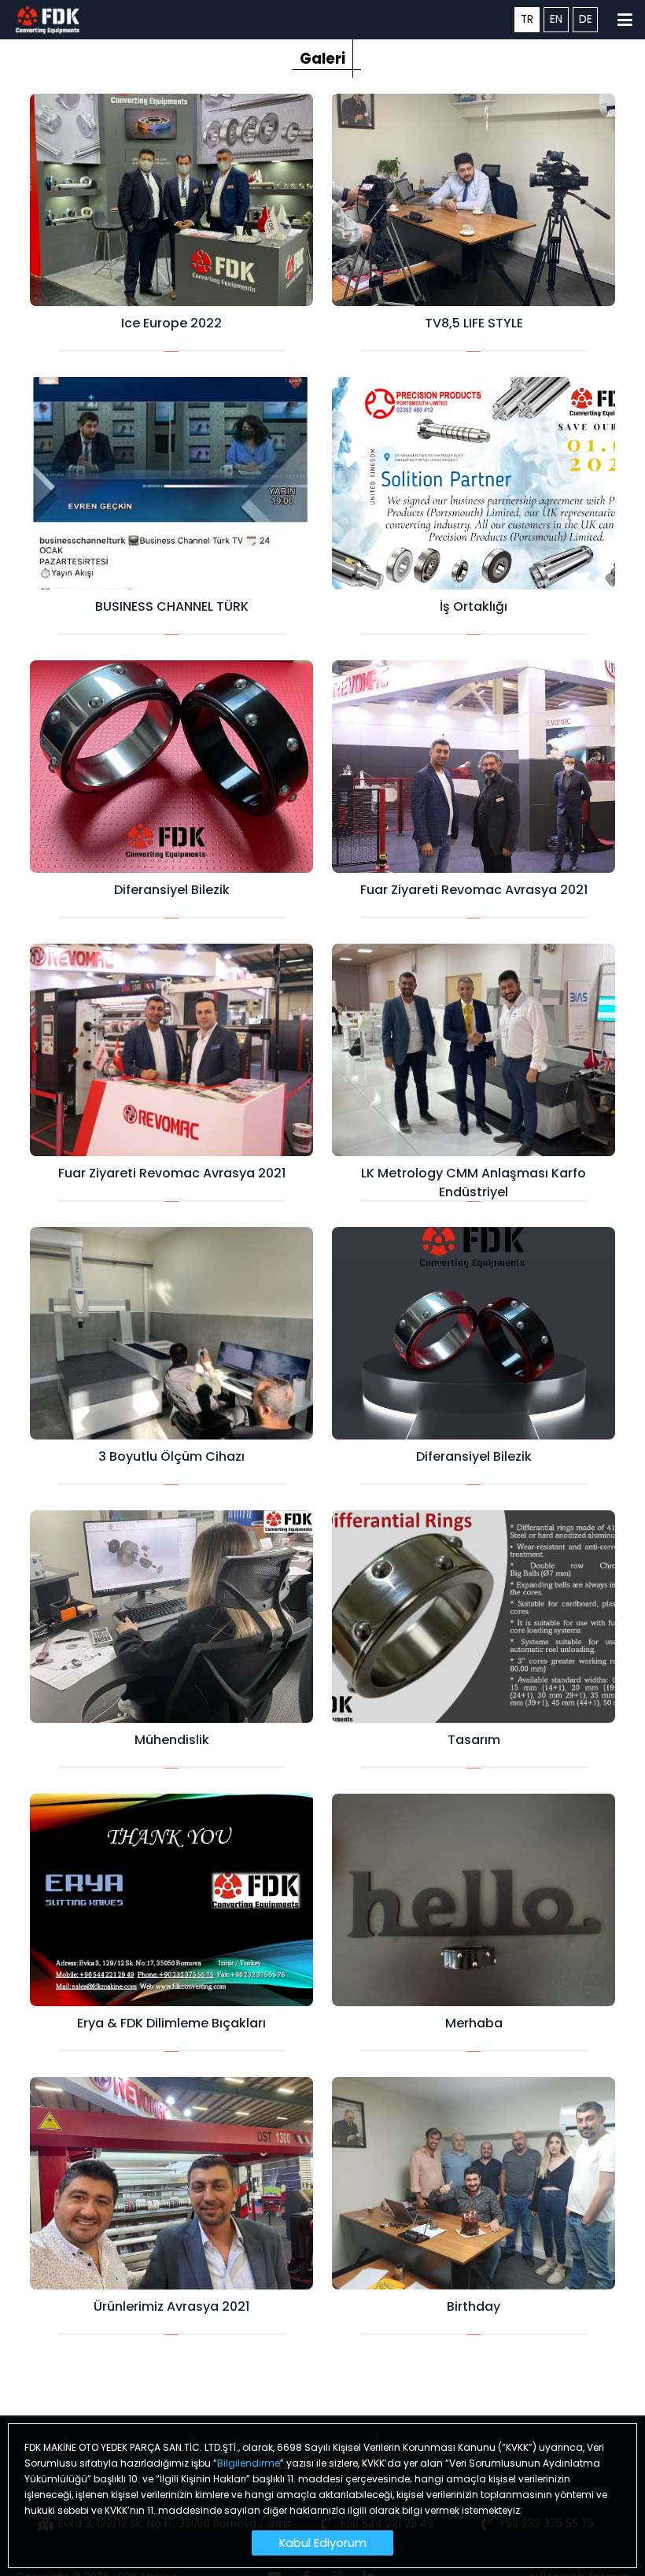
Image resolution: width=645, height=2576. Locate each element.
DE (586, 19)
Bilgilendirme (249, 2463)
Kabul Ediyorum (323, 2543)
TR (527, 19)
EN (556, 19)
